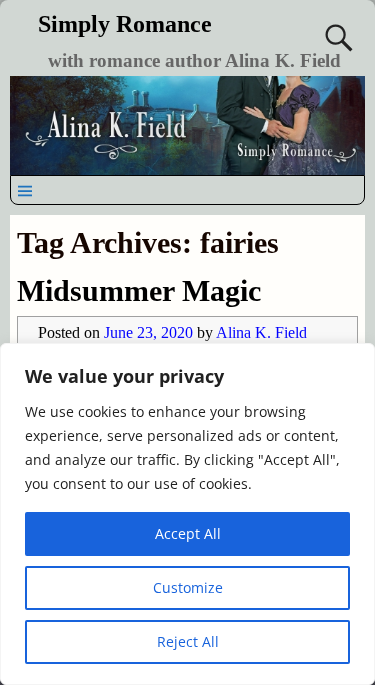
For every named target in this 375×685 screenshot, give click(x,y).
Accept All (188, 533)
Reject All (188, 641)
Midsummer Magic (139, 290)
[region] (187, 514)
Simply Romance (125, 24)
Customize (188, 587)
